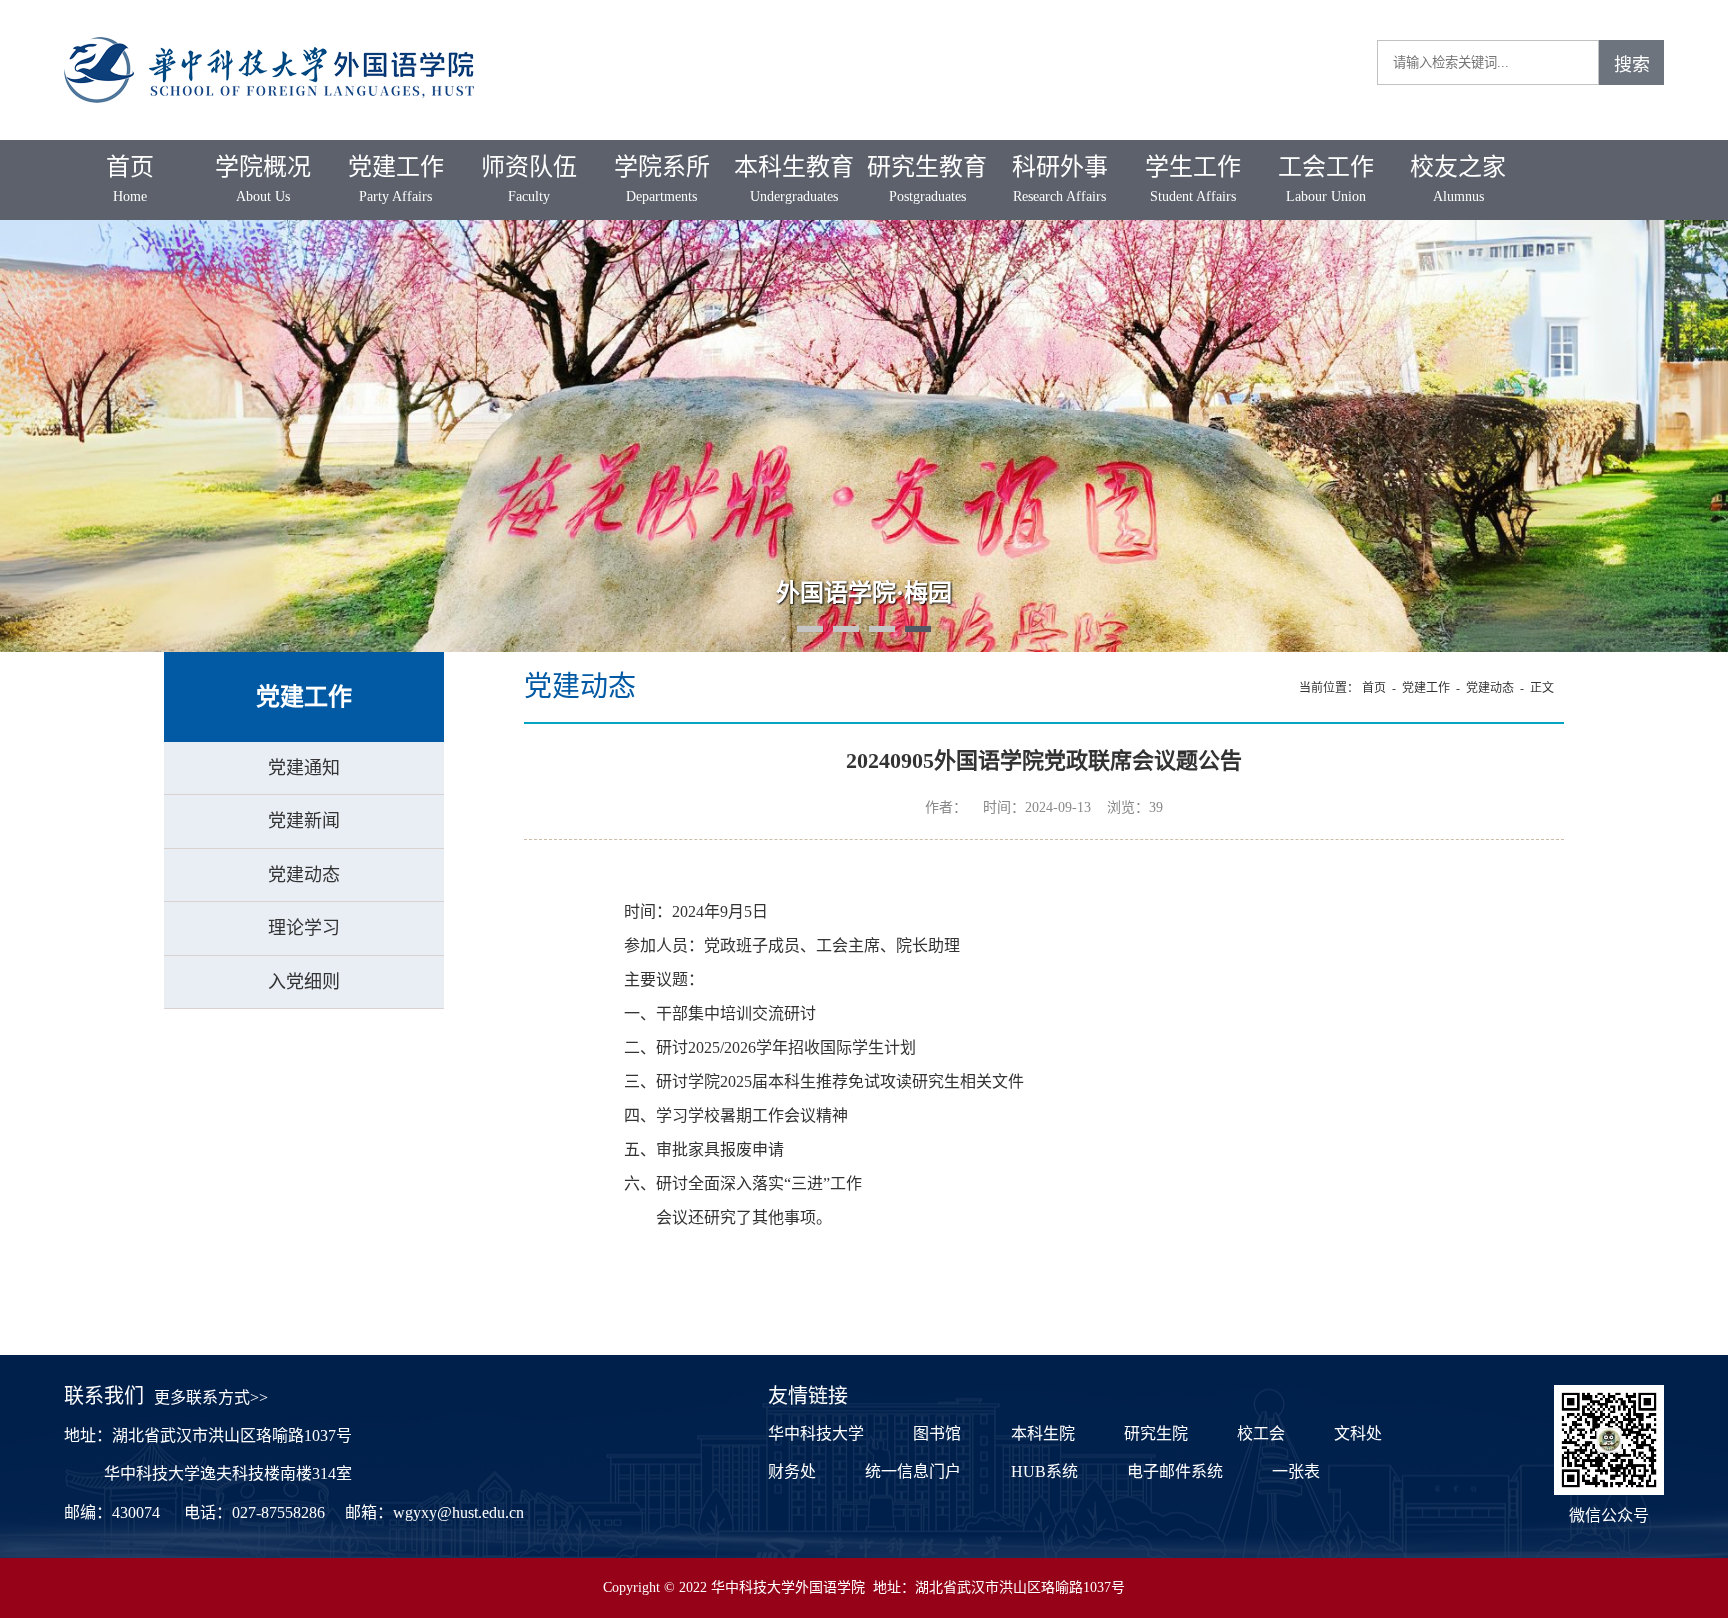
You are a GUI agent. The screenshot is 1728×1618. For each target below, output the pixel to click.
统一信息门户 (913, 1471)
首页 (130, 179)
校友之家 (1458, 179)
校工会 (1261, 1433)
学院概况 (263, 179)
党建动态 (304, 875)
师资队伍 (529, 179)
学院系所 (662, 179)
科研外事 (1060, 179)
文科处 (1358, 1433)
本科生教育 (794, 179)
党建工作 (396, 179)
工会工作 (1326, 179)
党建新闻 (304, 821)
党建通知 (304, 768)
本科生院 (1043, 1433)
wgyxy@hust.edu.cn (458, 1512)
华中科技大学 (816, 1433)
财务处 (792, 1471)
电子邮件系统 (1175, 1471)
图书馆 (937, 1433)
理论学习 (304, 928)
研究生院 (1156, 1433)
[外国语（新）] (269, 30)
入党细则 (304, 982)
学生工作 (1193, 179)
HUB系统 (1044, 1471)
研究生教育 (927, 179)
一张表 (1296, 1471)
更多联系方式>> (211, 1397)
